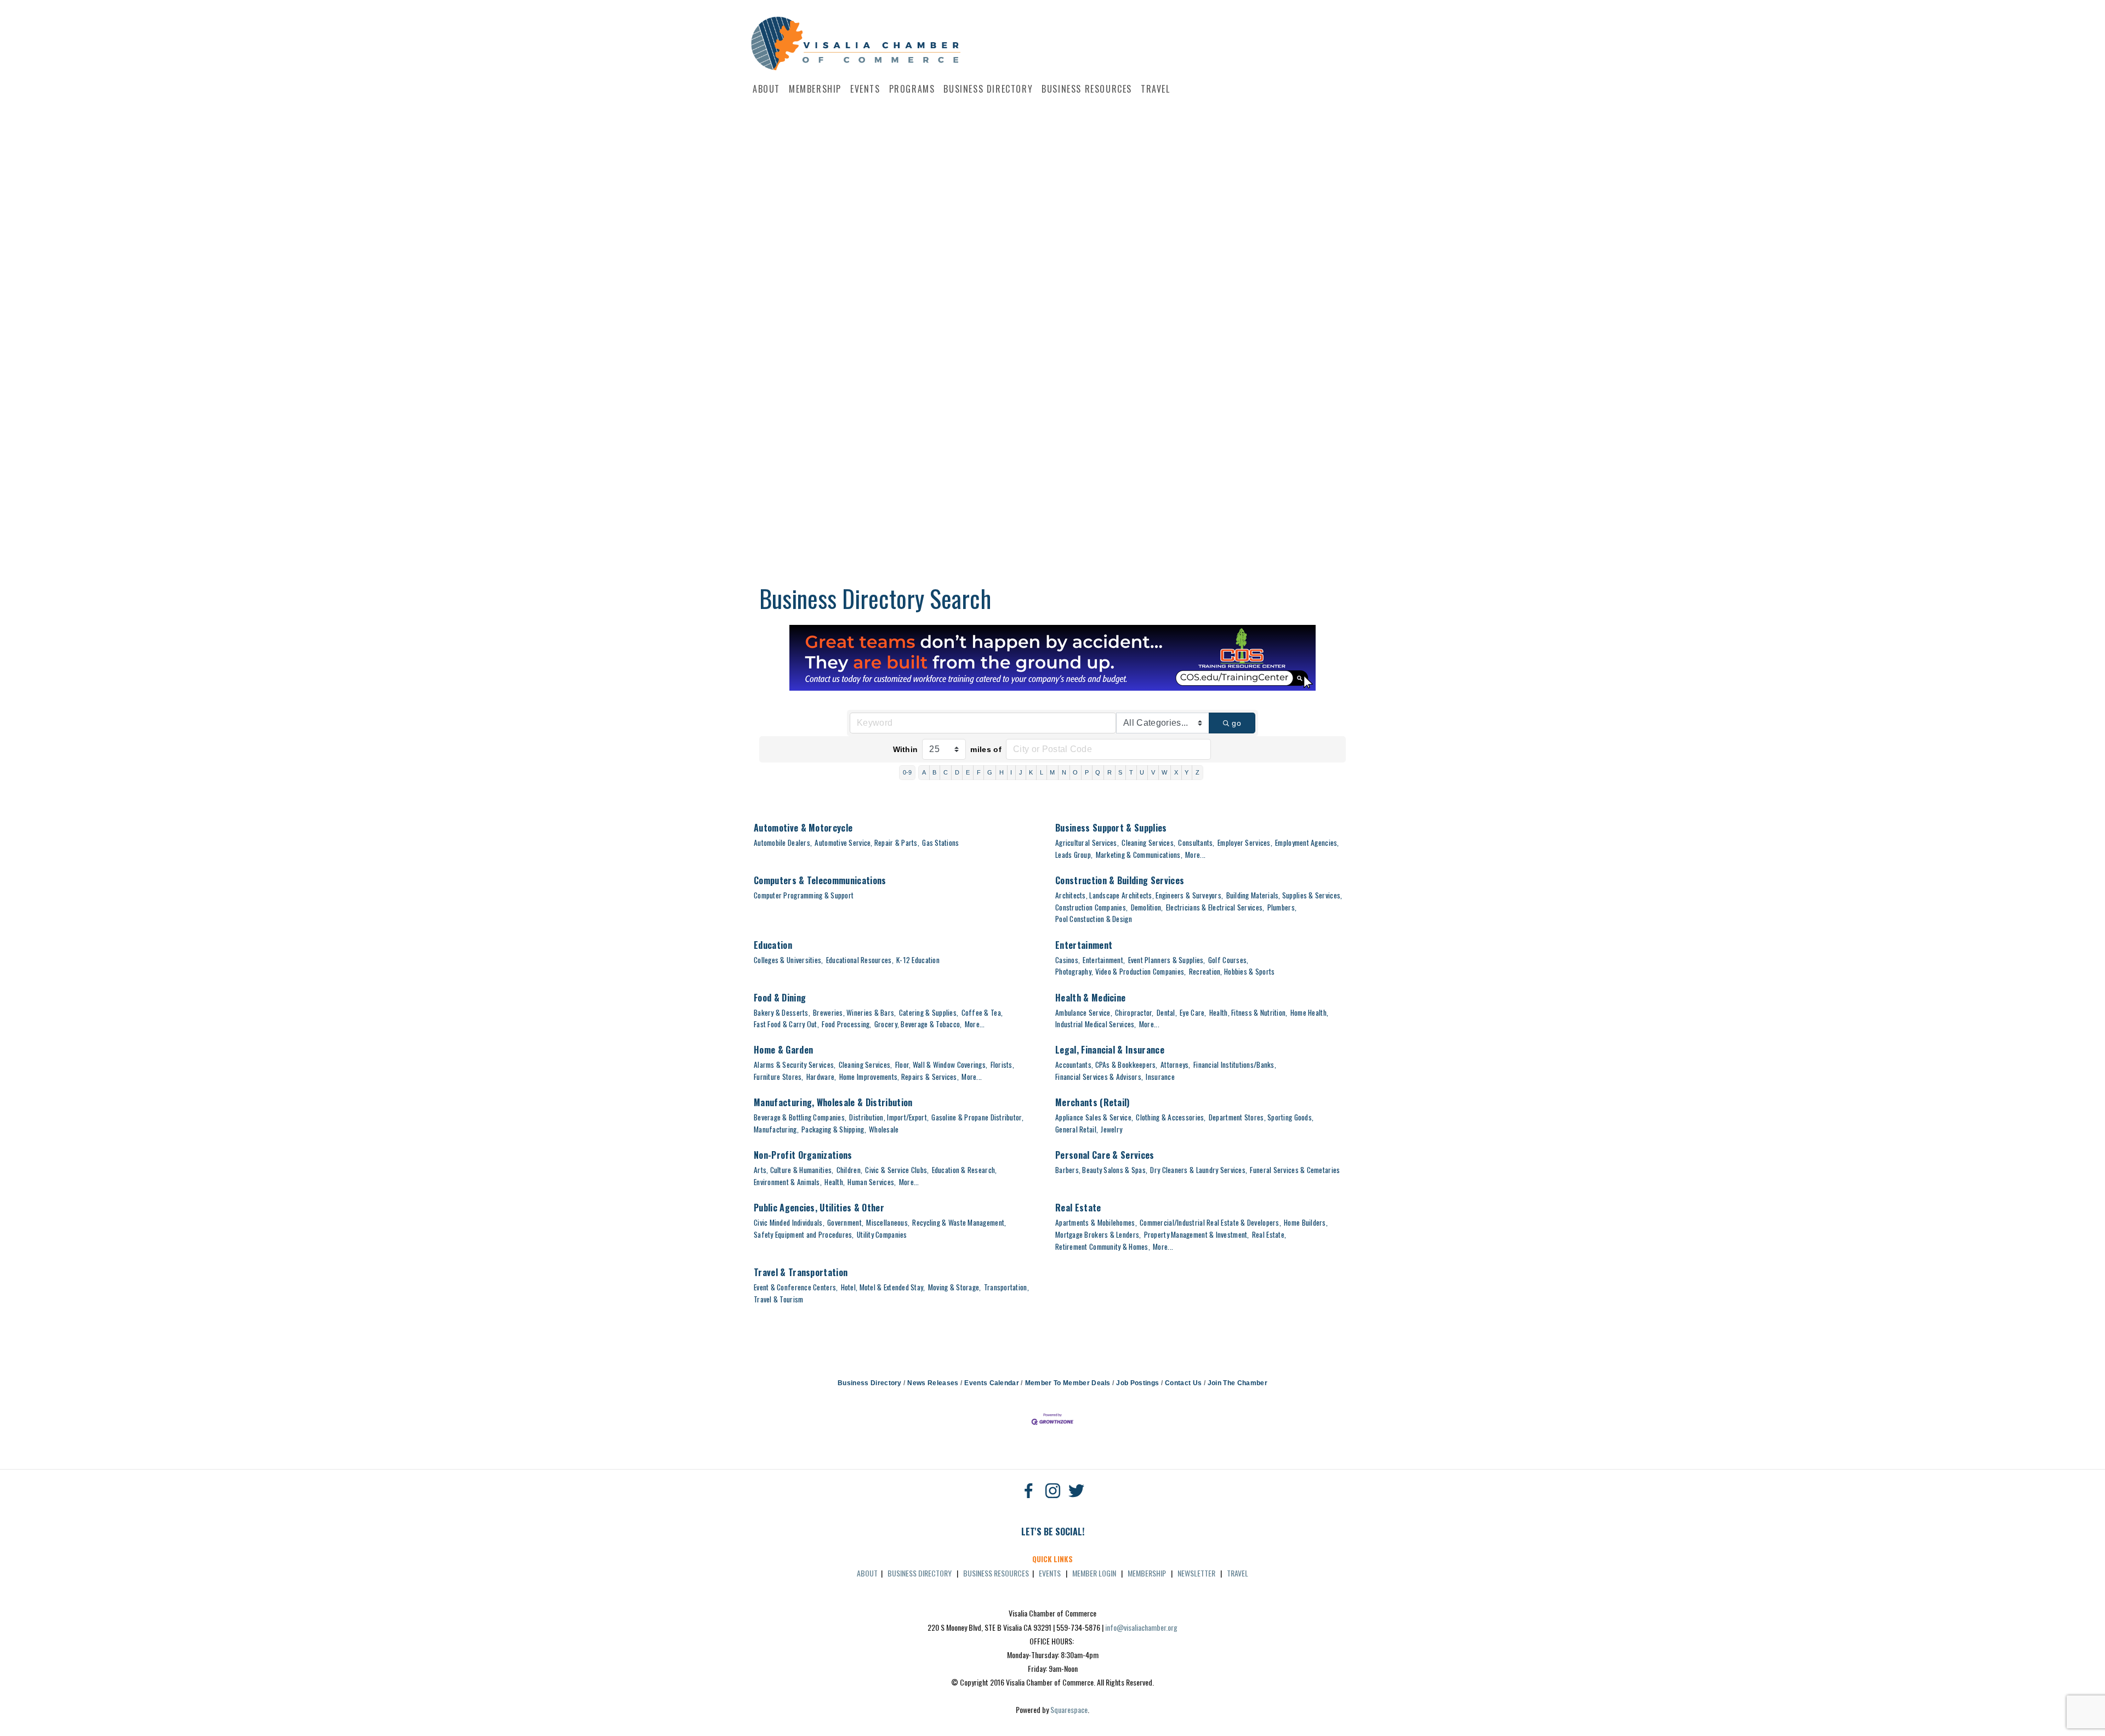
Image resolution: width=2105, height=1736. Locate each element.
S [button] (1120, 772)
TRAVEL (1238, 1573)
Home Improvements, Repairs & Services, (899, 1077)
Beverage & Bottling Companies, (800, 1117)
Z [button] (1197, 772)
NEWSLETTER (1196, 1573)
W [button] (1164, 772)
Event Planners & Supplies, (1167, 960)
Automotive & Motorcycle (803, 828)
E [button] (968, 772)
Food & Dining (780, 998)
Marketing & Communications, (1139, 855)
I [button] (1011, 772)
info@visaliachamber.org (1141, 1627)
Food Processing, (846, 1024)
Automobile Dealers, (783, 843)
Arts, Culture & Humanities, (793, 1170)
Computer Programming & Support (804, 895)
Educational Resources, (860, 960)
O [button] (1075, 772)
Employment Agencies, (1307, 843)
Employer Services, (1245, 843)
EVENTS (1050, 1573)
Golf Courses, (1228, 960)
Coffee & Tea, (982, 1012)
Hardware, (821, 1077)
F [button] (979, 772)
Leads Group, (1074, 855)
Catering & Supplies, (929, 1012)
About (766, 89)
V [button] (1153, 772)
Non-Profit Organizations (803, 1155)
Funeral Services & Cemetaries (1295, 1170)
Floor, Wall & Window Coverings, (941, 1065)
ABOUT (867, 1573)
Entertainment (1084, 945)
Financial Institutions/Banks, (1235, 1065)
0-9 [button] (908, 772)
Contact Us (1183, 1383)
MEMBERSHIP (1147, 1573)
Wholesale (884, 1129)
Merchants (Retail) (1093, 1102)
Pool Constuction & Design (1094, 919)
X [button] (1176, 772)
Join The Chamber (1238, 1383)
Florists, (1002, 1065)
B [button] (934, 772)
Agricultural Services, (1087, 843)
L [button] (1042, 772)
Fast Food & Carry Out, (786, 1024)
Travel (1156, 89)
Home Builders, (1306, 1222)
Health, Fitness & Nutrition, (1248, 1012)
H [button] (1002, 772)
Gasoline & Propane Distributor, (977, 1117)
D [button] (957, 772)
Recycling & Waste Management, (959, 1222)
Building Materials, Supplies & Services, (1284, 895)
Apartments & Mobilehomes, (1096, 1222)
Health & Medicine (1090, 998)
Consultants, (1196, 843)
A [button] (924, 772)
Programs (912, 89)
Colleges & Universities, (789, 960)
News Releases (933, 1383)
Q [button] (1098, 772)
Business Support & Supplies (1111, 828)
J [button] (1021, 772)
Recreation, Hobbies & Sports (1232, 971)
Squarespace (1069, 1709)
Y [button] (1187, 772)
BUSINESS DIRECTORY (920, 1573)
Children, (849, 1170)
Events (865, 89)
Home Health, (1309, 1012)
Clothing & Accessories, (1171, 1117)
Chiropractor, (1134, 1012)
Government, (845, 1222)
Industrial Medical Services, (1096, 1024)
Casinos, (1068, 960)
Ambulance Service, (1084, 1012)
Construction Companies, (1091, 907)
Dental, (1167, 1012)
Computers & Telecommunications (820, 880)
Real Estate (1078, 1208)
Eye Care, (1193, 1012)
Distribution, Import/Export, (889, 1117)
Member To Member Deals (1068, 1383)
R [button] (1110, 772)
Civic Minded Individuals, (789, 1222)
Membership (815, 89)
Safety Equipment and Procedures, (804, 1234)
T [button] (1131, 772)
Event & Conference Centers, (796, 1287)
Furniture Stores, (779, 1077)
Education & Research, (965, 1170)
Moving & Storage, (955, 1287)
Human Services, (872, 1182)
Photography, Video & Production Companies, (1120, 971)
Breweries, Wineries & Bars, (854, 1012)
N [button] (1064, 772)
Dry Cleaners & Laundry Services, (1199, 1170)
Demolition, (1147, 907)
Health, (835, 1182)
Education (773, 945)
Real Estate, (1269, 1234)
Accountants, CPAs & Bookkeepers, (1106, 1065)
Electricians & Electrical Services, (1215, 907)
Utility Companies (882, 1234)
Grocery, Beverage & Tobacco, (918, 1024)
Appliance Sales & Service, (1094, 1117)
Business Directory (988, 89)
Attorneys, (1176, 1065)
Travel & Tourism (778, 1299)
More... (1195, 855)
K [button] (1031, 772)
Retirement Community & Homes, (1103, 1246)
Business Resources (1087, 89)
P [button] (1087, 772)
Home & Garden (783, 1050)
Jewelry (1111, 1129)
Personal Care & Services (1105, 1155)
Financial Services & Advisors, (1099, 1077)
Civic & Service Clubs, (897, 1170)
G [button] (990, 772)
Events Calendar (992, 1383)
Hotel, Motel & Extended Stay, (883, 1287)
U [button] (1142, 772)
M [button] (1052, 772)
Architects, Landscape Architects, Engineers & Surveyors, (1139, 895)
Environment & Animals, (788, 1182)
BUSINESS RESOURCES (996, 1573)
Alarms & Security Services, (795, 1065)
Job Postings (1137, 1383)
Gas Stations (940, 843)
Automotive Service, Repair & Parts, (867, 843)
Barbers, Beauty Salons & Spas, (1101, 1170)
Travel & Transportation (801, 1272)
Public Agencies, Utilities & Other (819, 1208)
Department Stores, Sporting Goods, (1261, 1117)
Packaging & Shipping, (834, 1129)
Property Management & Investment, (1197, 1234)
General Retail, (1077, 1129)
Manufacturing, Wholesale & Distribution (833, 1102)
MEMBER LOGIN (1094, 1573)
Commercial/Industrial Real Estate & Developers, (1210, 1222)
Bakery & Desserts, (782, 1012)
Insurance (1160, 1077)
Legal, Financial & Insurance (1110, 1050)
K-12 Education (918, 960)
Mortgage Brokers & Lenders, (1098, 1234)
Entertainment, (1104, 960)
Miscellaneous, (888, 1222)
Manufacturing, (776, 1129)
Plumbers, (1282, 907)
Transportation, (1006, 1287)
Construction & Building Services (1120, 880)
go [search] (1236, 723)
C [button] (946, 772)
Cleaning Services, (1148, 843)
